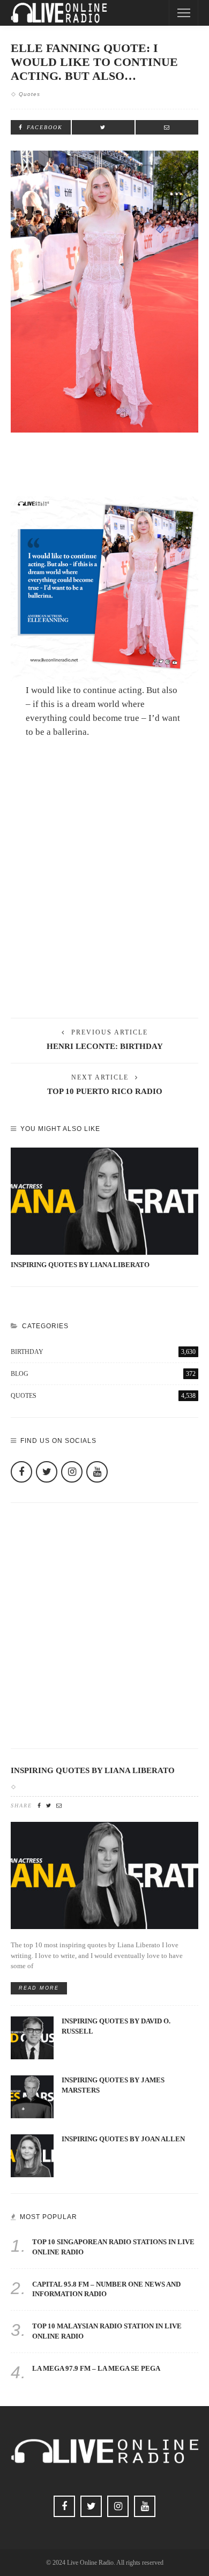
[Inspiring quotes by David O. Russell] (32, 2037)
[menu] (184, 13)
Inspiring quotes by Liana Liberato (80, 1265)
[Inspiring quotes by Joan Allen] (32, 2155)
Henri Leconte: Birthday (105, 1046)
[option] (104, 1209)
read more (39, 1988)
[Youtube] (97, 1472)
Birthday (103, 1352)
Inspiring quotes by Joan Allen (123, 2139)
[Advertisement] (104, 893)
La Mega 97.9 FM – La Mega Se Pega (96, 2369)
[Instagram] (72, 1472)
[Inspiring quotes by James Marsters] (32, 2096)
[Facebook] (21, 1472)
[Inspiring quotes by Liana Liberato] (104, 1201)
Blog (103, 1374)
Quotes (29, 94)
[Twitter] (47, 1472)
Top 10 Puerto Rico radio (105, 1091)
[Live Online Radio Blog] (59, 12)
